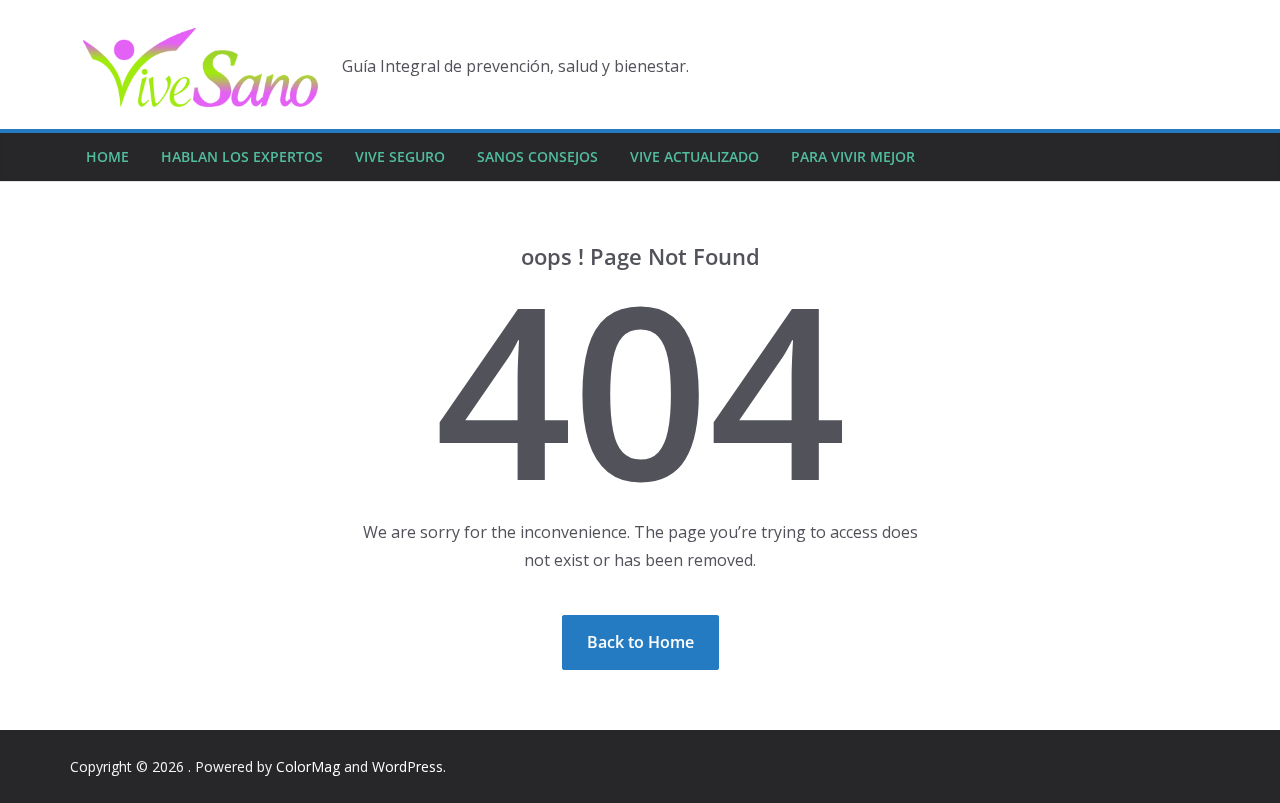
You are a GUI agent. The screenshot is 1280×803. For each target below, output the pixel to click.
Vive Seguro (400, 156)
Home (107, 156)
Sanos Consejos (537, 156)
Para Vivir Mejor (853, 156)
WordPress (407, 766)
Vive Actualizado (694, 156)
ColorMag (308, 766)
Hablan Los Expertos (242, 156)
